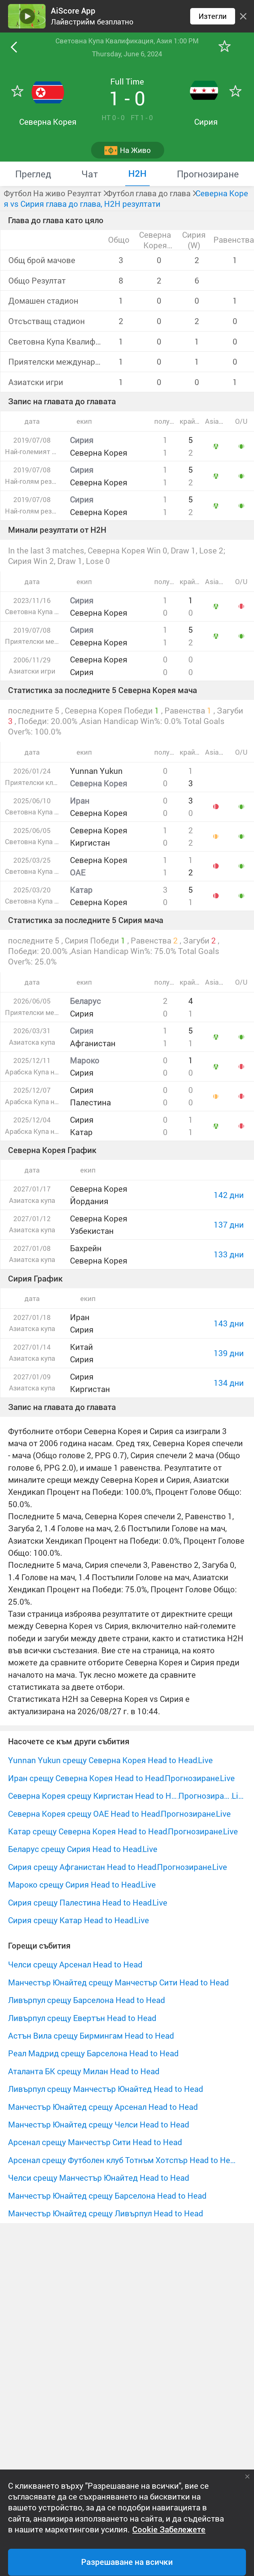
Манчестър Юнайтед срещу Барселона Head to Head (107, 2196)
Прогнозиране (192, 1778)
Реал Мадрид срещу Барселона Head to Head (93, 2053)
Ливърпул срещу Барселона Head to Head (87, 2000)
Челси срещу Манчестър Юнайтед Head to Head (99, 2178)
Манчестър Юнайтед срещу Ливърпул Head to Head (106, 2213)
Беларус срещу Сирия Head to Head (75, 1849)
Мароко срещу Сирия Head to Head (74, 1884)
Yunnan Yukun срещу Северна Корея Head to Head (103, 1760)
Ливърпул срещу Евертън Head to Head (82, 2018)
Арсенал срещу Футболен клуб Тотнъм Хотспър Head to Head (122, 2160)
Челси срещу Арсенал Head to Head (75, 1964)
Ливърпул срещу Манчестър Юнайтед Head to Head (106, 2089)
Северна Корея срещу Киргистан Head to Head (93, 1796)
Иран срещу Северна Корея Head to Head (86, 1778)
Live (205, 1760)
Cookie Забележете (169, 2530)
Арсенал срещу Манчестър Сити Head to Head (95, 2142)
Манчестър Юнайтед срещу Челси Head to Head (99, 2124)
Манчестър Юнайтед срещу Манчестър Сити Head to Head (118, 1982)
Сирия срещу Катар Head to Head (71, 1920)
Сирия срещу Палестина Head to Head (80, 1902)
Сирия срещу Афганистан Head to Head (82, 1867)
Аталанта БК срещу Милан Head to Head (84, 2071)
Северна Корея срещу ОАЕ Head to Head (84, 1814)
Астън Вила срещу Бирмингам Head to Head (91, 2036)
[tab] (33, 174)
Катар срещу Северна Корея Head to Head (88, 1831)
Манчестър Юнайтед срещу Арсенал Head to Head (103, 2107)
